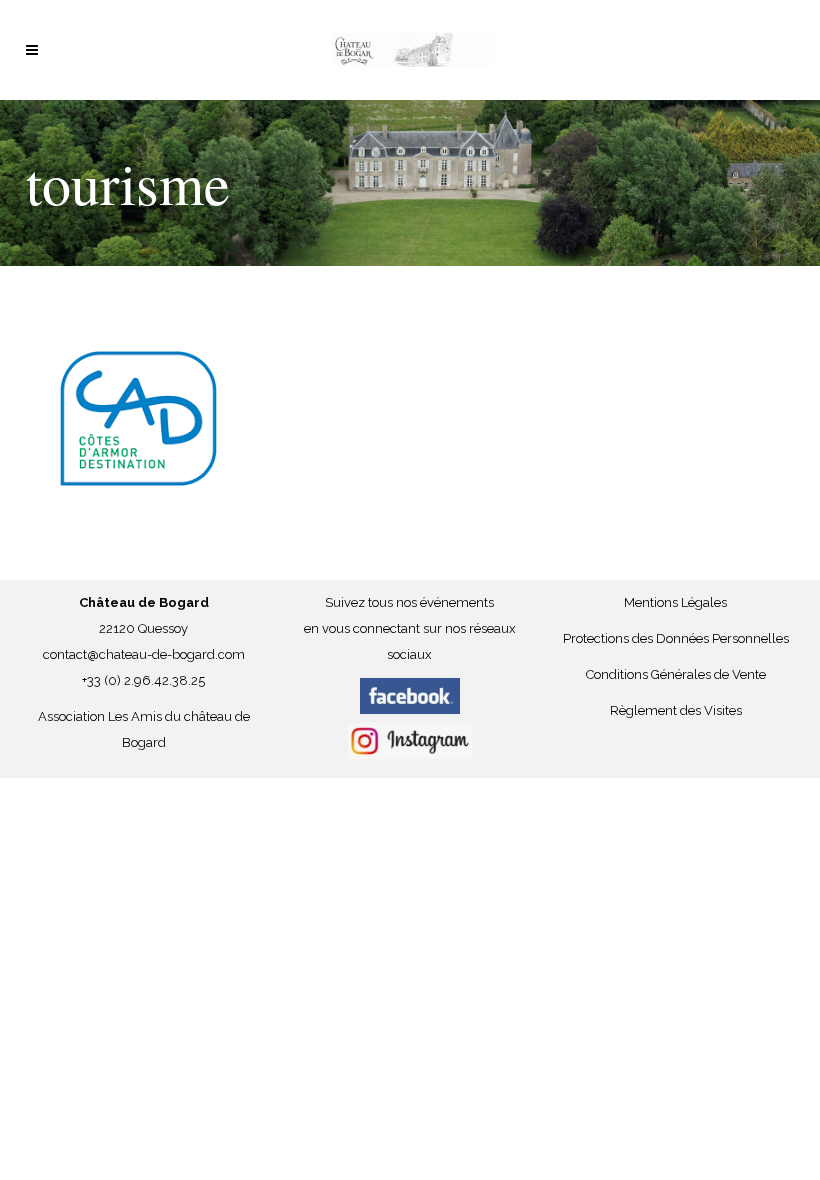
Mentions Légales (675, 602)
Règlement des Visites (676, 710)
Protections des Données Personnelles (676, 638)
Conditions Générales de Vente (676, 674)
